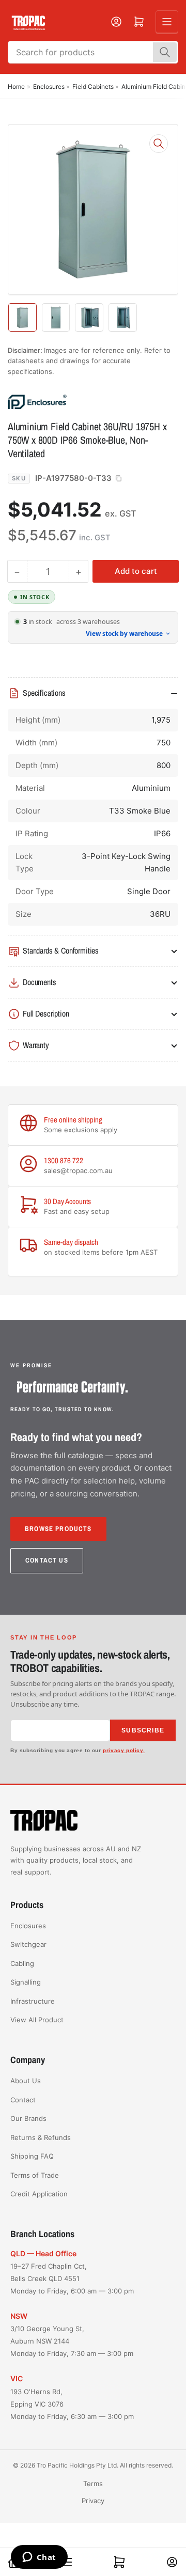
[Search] (165, 52)
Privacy (93, 2501)
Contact (23, 2100)
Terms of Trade (35, 2175)
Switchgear (28, 1944)
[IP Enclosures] (80, 401)
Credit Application (39, 2194)
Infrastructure (33, 2001)
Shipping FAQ (32, 2156)
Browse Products (58, 1529)
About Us (26, 2081)
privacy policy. (124, 1750)
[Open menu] (167, 22)
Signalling (26, 1982)
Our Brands (28, 2118)
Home (16, 87)
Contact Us (47, 1560)
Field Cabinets (93, 87)
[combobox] (93, 52)
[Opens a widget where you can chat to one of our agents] (39, 2558)
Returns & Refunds (41, 2137)
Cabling (22, 1963)
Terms (93, 2484)
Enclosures (49, 87)
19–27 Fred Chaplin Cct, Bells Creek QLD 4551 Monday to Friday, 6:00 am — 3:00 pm (72, 2278)
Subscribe (143, 1730)
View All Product (37, 2020)
